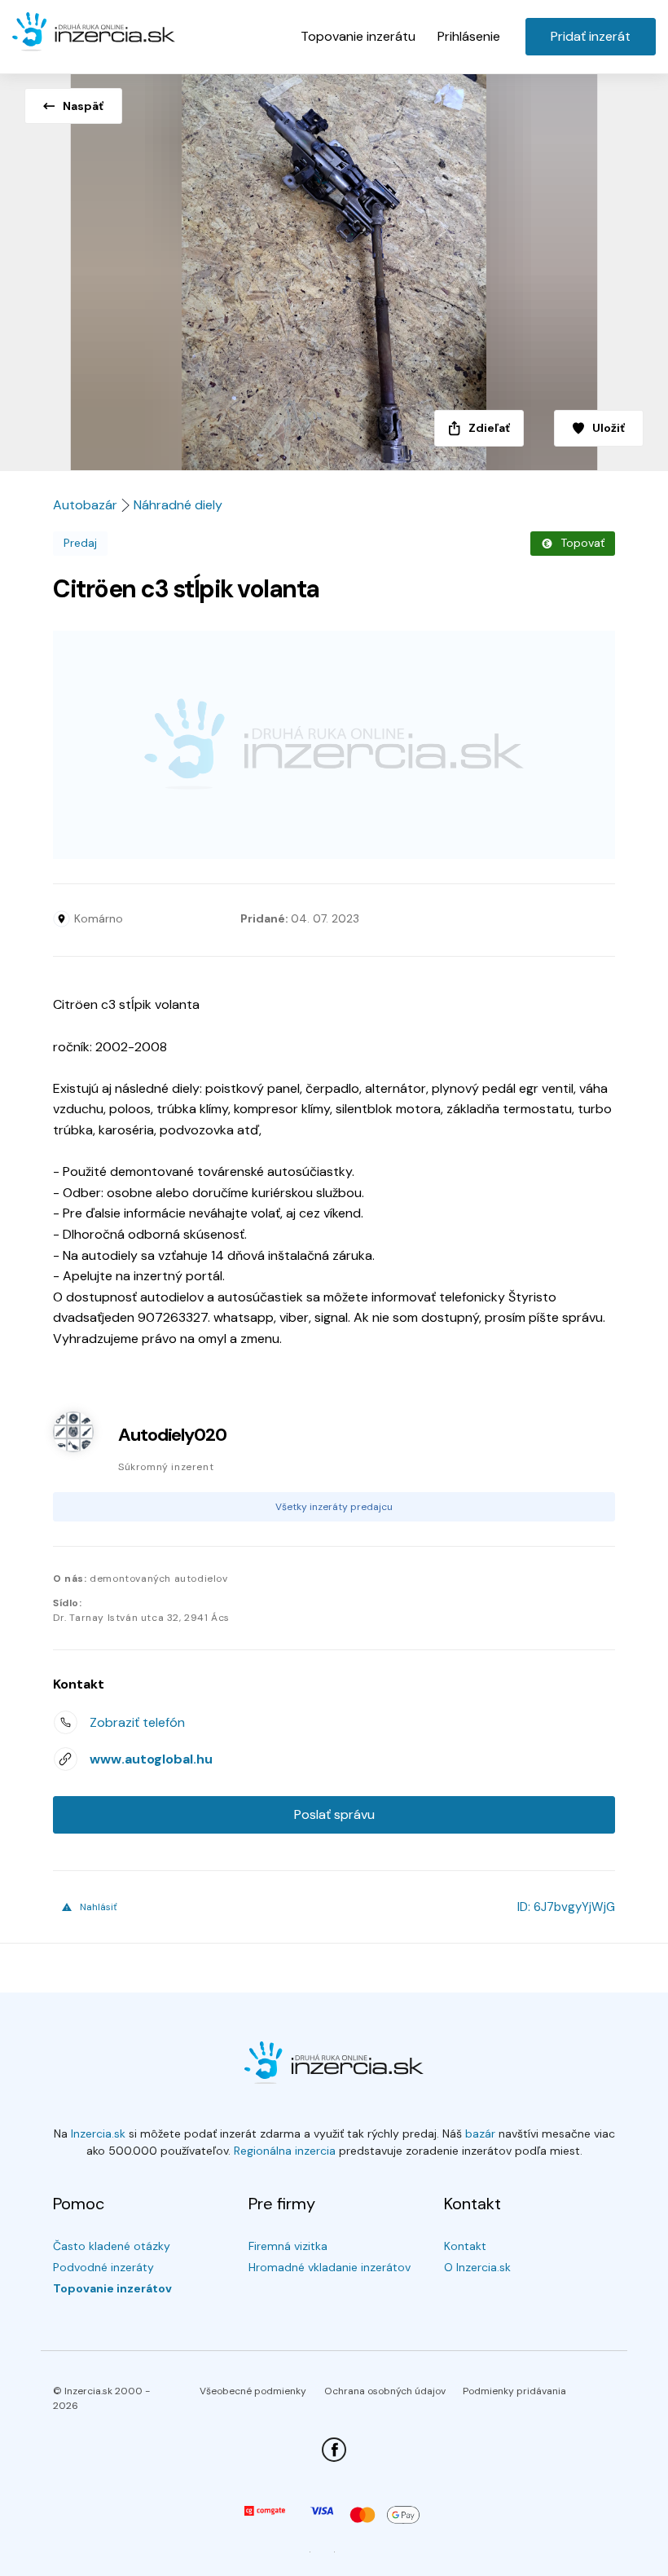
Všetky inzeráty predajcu (334, 1507)
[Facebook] (334, 2450)
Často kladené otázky (112, 2246)
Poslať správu (334, 1814)
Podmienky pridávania (514, 2391)
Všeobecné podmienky (253, 2391)
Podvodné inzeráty (103, 2267)
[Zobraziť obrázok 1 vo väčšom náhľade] (334, 267)
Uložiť (609, 428)
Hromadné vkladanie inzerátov (330, 2267)
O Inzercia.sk (477, 2267)
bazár (480, 2133)
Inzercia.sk (98, 2133)
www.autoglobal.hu (151, 1759)
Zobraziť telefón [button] (137, 1722)
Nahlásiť (99, 1907)
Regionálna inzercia (285, 2151)
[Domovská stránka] (94, 33)
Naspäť (83, 106)
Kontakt (465, 2246)
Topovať (582, 543)
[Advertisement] (334, 745)
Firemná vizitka (288, 2246)
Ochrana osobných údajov (385, 2391)
